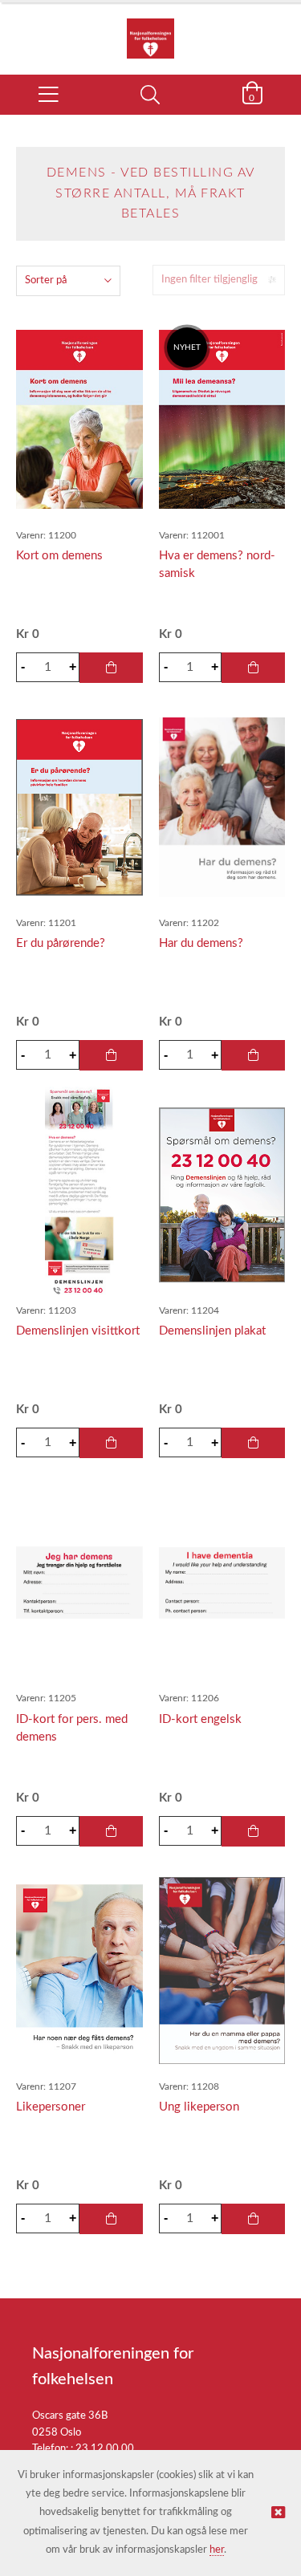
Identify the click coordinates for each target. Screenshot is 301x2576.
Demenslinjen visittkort (78, 1331)
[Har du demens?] (222, 807)
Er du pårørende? (61, 943)
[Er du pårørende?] (79, 807)
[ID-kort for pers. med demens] (79, 1583)
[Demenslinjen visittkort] (79, 1195)
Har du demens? (201, 943)
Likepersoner (51, 2107)
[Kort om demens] (79, 419)
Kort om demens (59, 556)
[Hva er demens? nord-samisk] (222, 419)
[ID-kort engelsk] (222, 1583)
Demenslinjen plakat (212, 1331)
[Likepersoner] (79, 1971)
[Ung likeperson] (222, 1970)
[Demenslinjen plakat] (222, 1195)
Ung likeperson (199, 2107)
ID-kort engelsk (200, 1719)
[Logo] (150, 30)
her (217, 2550)
